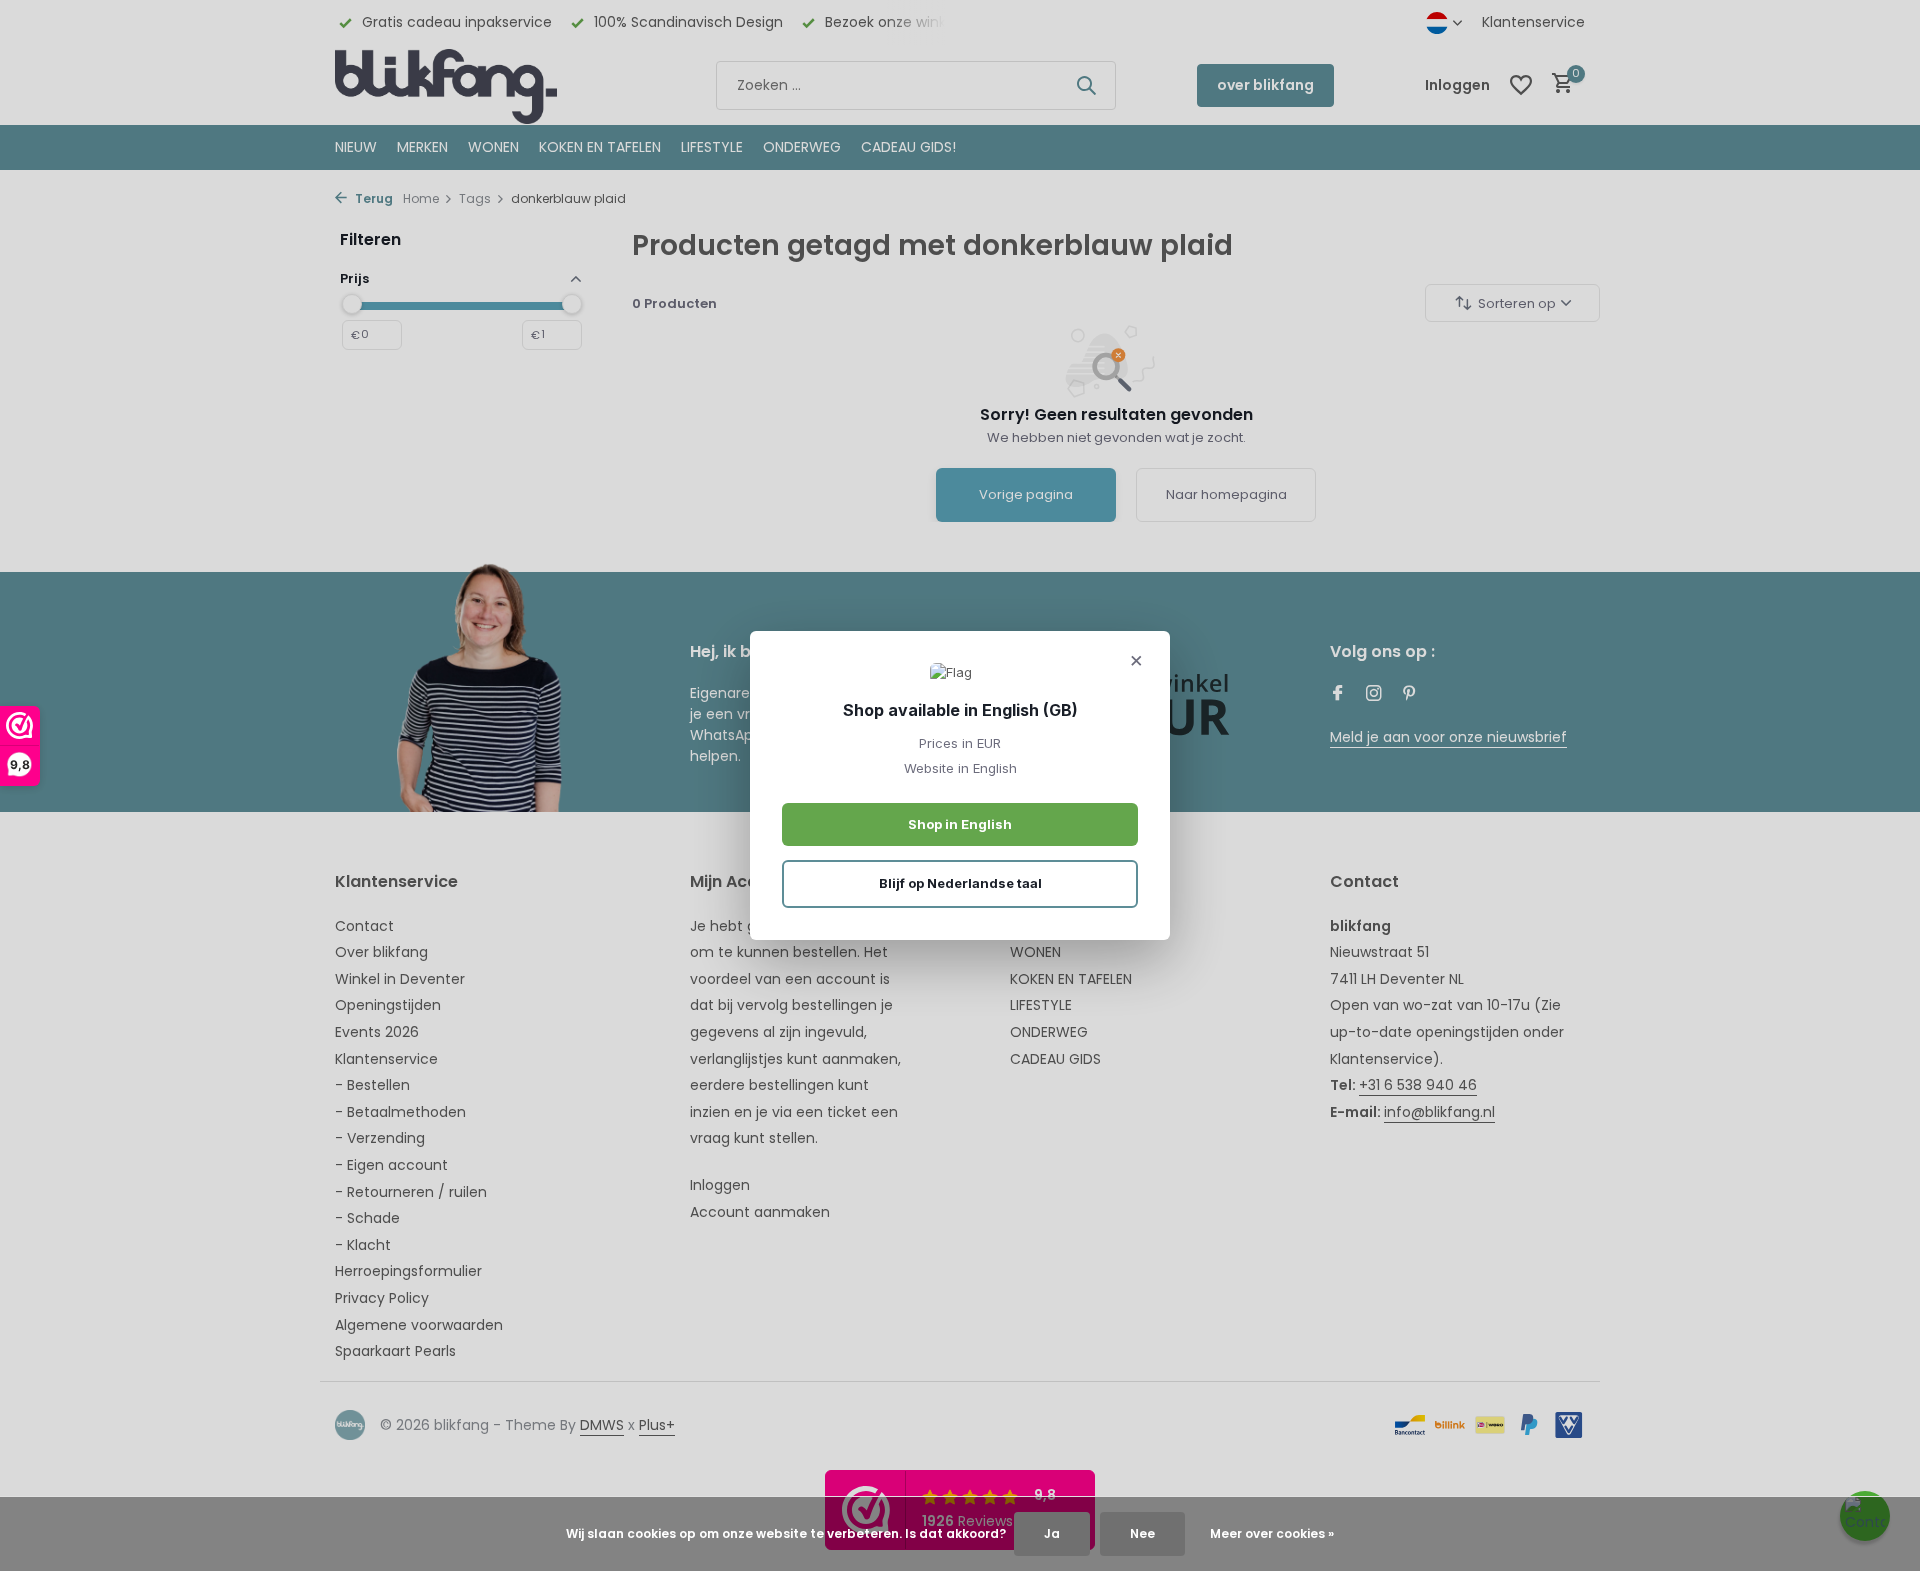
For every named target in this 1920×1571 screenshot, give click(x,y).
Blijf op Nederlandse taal (960, 883)
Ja (1052, 1533)
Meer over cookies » (1272, 1533)
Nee (1142, 1533)
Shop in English (960, 824)
